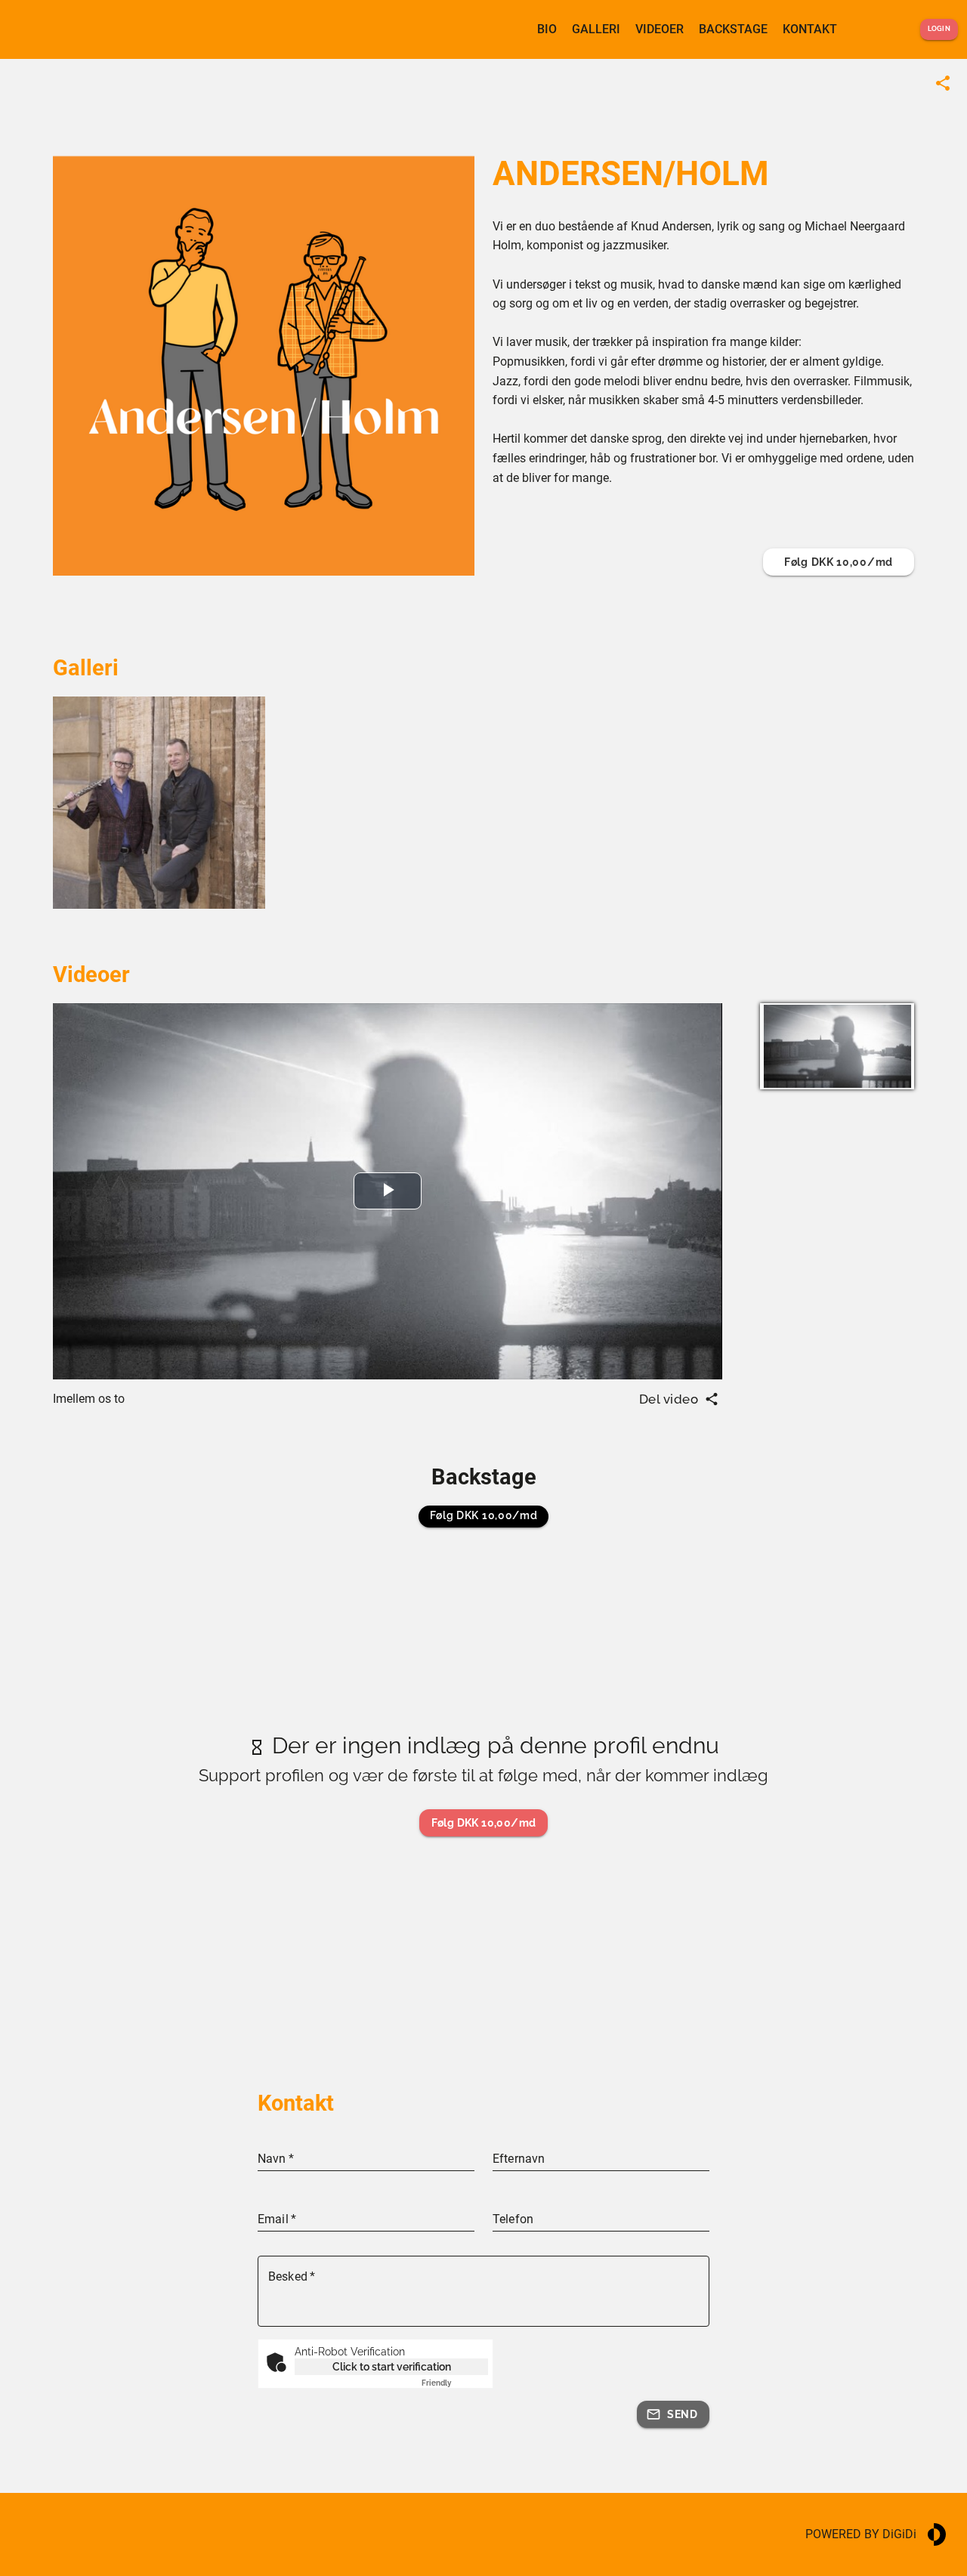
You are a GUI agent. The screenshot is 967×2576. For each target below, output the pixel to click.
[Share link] (943, 83)
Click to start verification (392, 2367)
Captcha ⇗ (455, 2383)
